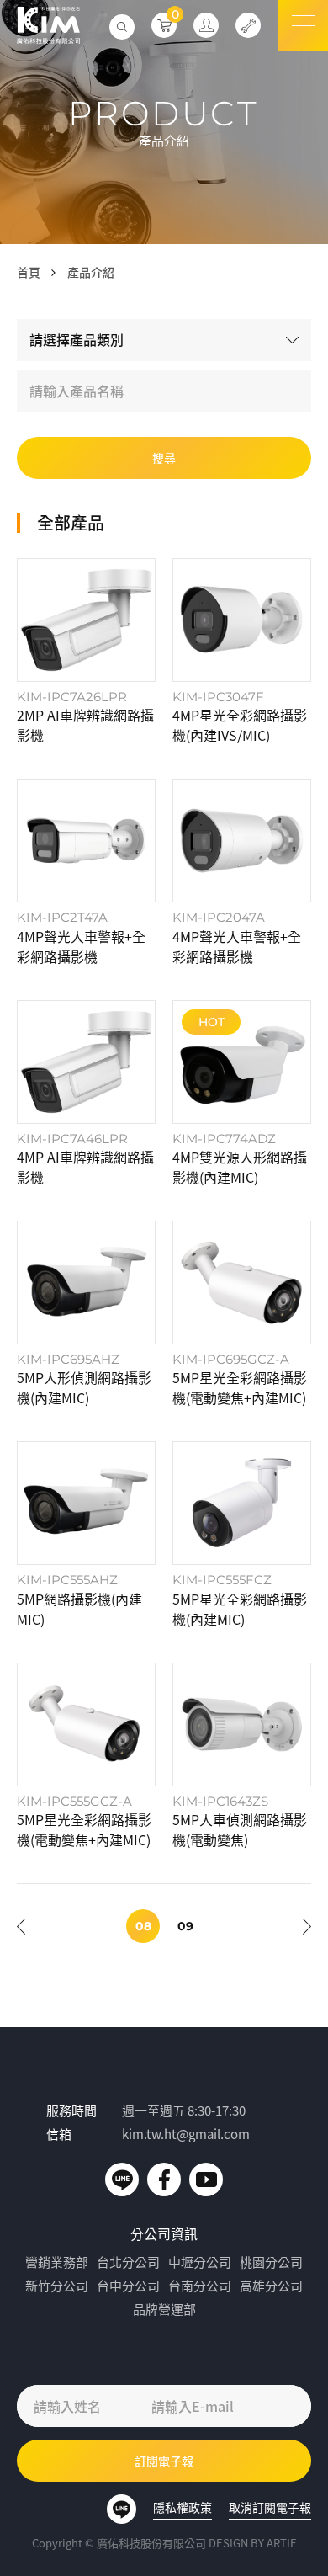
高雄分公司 (271, 2286)
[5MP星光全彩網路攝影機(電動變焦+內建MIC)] (242, 1314)
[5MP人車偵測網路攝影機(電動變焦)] (242, 1756)
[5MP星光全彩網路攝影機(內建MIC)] (242, 1535)
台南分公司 (200, 2286)
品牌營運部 (164, 2309)
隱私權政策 (183, 2507)
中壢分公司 (200, 2262)
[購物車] (164, 25)
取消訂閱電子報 (270, 2507)
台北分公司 (128, 2262)
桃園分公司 (271, 2262)
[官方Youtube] (206, 2179)
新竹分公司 (57, 2286)
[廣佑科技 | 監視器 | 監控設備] (48, 25)
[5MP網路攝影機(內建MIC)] (86, 1535)
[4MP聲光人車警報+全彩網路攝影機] (86, 872)
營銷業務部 (57, 2262)
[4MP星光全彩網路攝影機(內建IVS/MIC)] (242, 652)
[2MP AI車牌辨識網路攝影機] (86, 652)
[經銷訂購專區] (206, 25)
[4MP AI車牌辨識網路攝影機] (86, 1094)
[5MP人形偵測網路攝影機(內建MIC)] (86, 1314)
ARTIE (282, 2543)
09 (185, 1926)
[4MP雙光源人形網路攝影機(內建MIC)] (242, 1094)
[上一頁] (21, 1926)
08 (143, 1926)
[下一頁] (307, 1926)
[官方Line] (122, 2179)
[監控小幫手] (248, 25)
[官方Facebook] (164, 2179)
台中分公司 (128, 2286)
